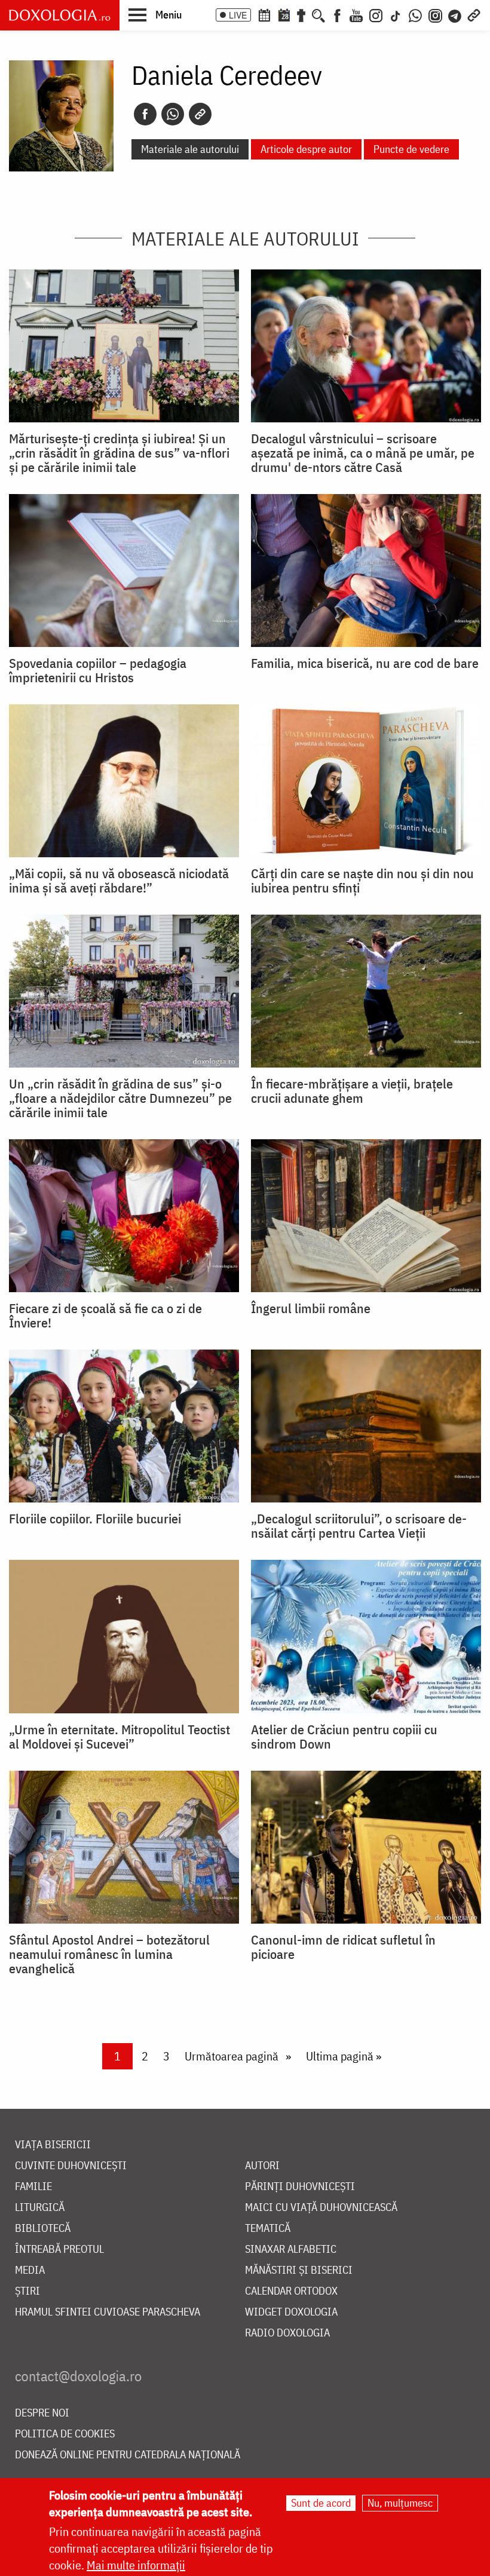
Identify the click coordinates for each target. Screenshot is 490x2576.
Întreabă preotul (59, 2250)
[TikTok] (396, 14)
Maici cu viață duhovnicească (321, 2208)
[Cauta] (318, 14)
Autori (262, 2166)
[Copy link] (200, 114)
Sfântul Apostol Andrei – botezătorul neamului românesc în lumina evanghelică (109, 1954)
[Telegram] (455, 14)
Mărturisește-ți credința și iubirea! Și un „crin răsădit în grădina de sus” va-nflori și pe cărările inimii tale (119, 453)
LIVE (238, 15)
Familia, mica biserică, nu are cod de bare (365, 663)
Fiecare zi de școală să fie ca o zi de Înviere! (105, 1315)
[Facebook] (337, 14)
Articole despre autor (306, 149)
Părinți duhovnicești (300, 2187)
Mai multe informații (136, 2565)
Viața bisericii (53, 2145)
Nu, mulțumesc (400, 2503)
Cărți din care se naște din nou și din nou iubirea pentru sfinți (362, 881)
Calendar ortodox (291, 2291)
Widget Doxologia (291, 2312)
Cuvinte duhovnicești (71, 2166)
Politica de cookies (65, 2434)
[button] (155, 14)
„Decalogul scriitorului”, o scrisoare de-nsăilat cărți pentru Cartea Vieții (359, 1526)
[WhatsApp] (415, 14)
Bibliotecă (43, 2229)
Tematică (268, 2229)
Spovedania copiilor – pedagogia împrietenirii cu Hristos (98, 670)
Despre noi (42, 2413)
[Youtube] (356, 14)
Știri (27, 2291)
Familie (33, 2187)
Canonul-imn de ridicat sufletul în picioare (343, 1947)
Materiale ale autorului (190, 149)
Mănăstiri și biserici (299, 2270)
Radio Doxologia (287, 2333)
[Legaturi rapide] (474, 14)
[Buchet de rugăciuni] (301, 14)
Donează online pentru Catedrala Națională (128, 2455)
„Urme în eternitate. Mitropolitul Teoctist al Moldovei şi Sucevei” (120, 1737)
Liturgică (40, 2208)
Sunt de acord (321, 2503)
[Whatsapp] (173, 114)
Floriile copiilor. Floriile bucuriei (95, 1519)
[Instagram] (376, 14)
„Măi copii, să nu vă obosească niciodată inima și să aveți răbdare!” (119, 881)
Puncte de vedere (411, 149)
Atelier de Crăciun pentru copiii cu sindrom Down (344, 1737)
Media (30, 2270)
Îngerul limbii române (311, 1308)
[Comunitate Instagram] (435, 14)
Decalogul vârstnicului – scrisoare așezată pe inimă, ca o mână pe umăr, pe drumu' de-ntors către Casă (363, 453)
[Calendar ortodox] (264, 14)
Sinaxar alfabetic (291, 2250)
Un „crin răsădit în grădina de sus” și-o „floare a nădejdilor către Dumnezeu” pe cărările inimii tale (120, 1098)
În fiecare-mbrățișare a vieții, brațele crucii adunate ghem (352, 1091)
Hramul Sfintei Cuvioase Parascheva (108, 2312)
